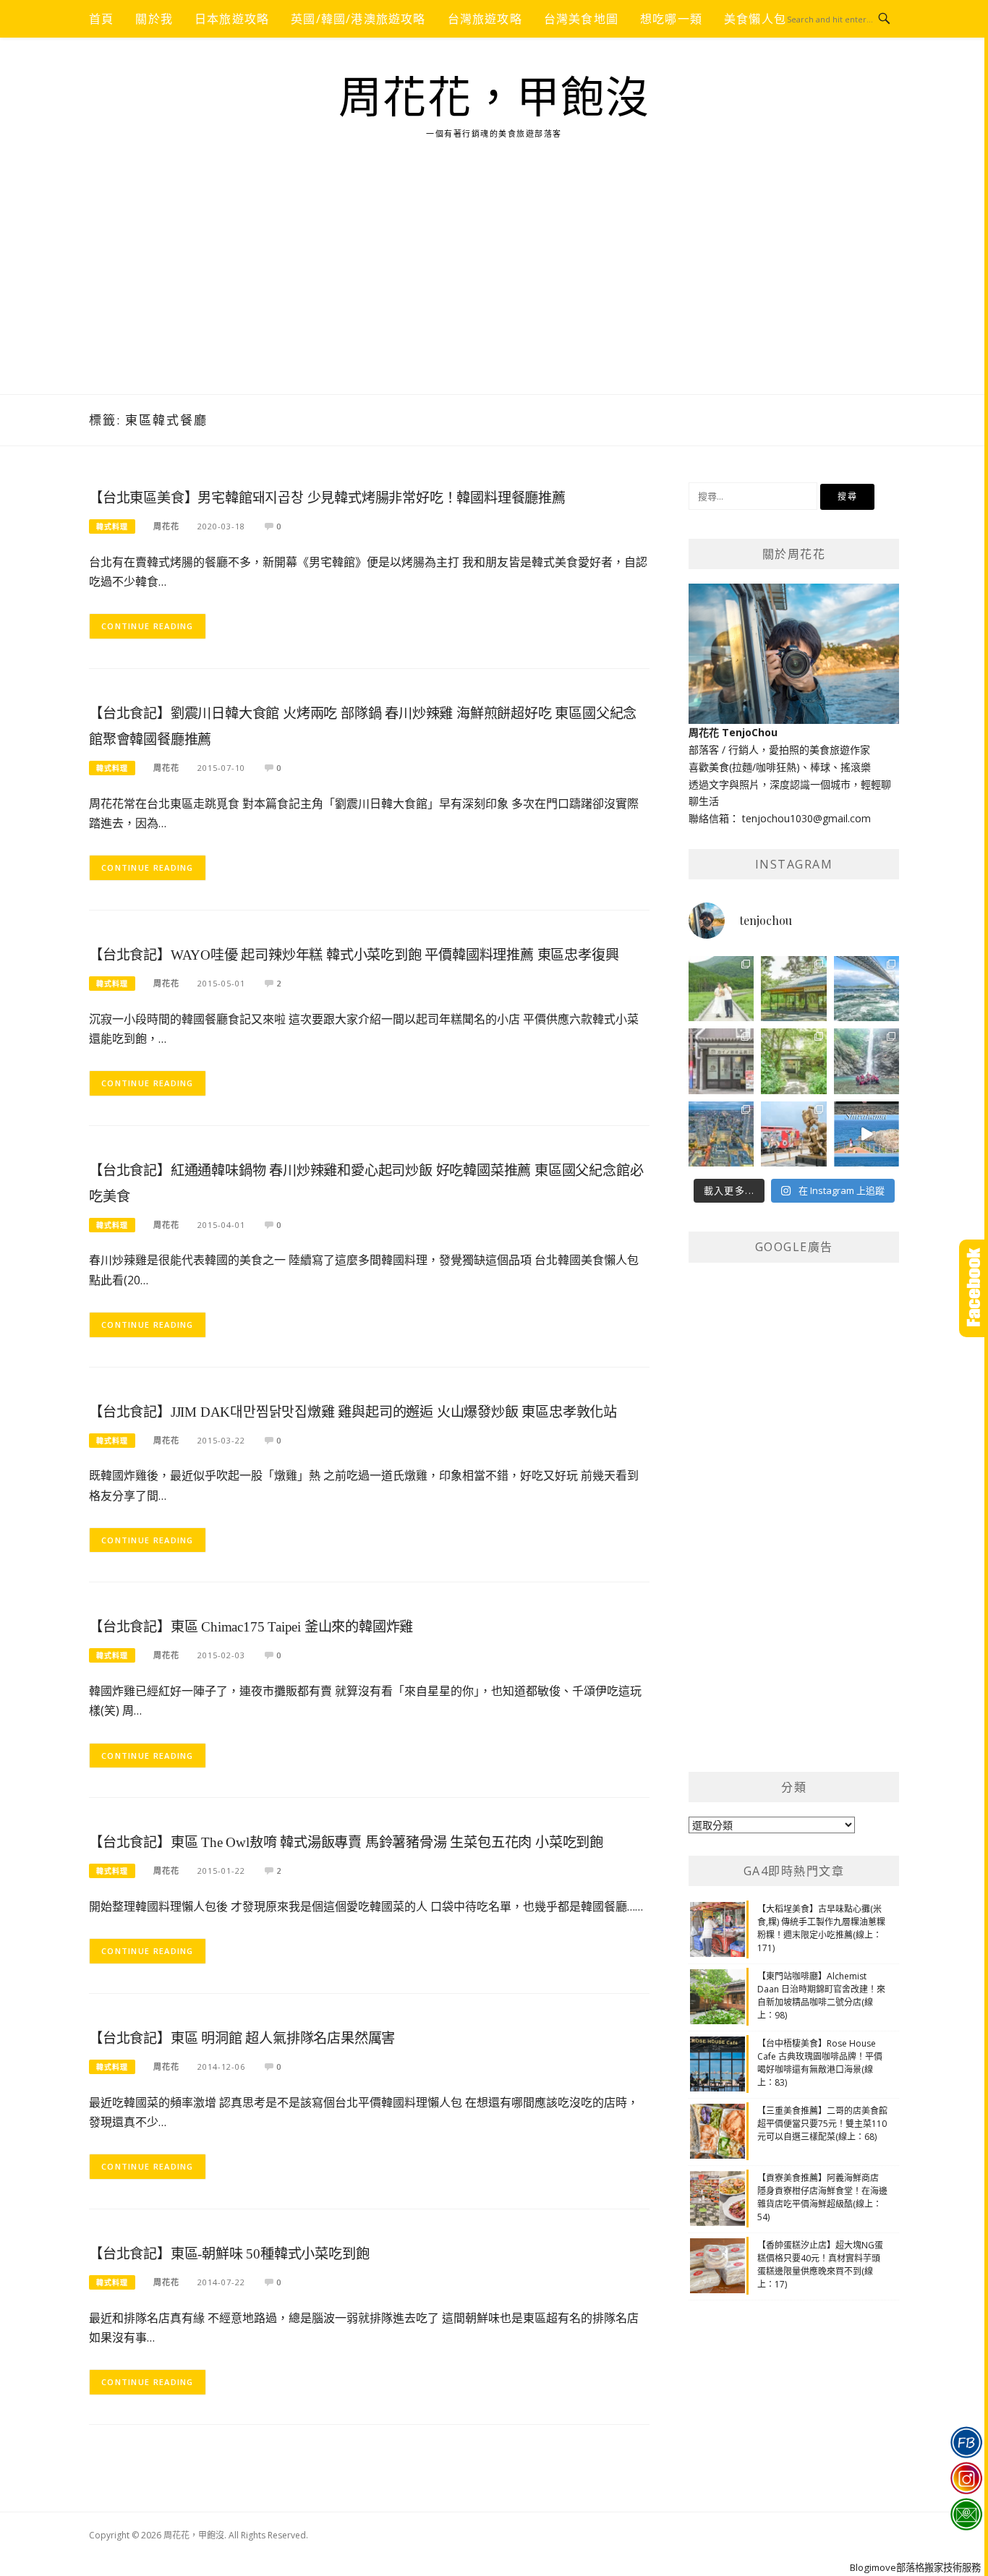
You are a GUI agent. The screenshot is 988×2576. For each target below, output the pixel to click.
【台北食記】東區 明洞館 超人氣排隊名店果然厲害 (242, 2038)
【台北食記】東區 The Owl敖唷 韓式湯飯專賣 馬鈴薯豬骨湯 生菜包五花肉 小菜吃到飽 (346, 1842)
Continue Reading (148, 626)
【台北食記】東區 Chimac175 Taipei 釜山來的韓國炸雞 (251, 1627)
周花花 (166, 526)
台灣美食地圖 (581, 19)
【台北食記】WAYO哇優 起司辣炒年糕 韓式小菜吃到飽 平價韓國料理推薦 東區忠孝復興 (354, 955)
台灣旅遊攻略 (485, 19)
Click (974, 1288)
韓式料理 (112, 526)
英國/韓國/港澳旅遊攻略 (358, 19)
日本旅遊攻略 (232, 19)
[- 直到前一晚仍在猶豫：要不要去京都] (793, 1061)
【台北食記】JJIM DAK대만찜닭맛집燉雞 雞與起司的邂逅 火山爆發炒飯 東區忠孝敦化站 (353, 1412)
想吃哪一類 (671, 19)
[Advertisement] (494, 286)
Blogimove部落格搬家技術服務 (915, 2567)
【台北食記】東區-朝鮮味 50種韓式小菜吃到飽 (229, 2254)
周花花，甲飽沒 (494, 98)
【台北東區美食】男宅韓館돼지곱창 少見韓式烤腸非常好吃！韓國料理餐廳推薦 (327, 498)
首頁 (101, 19)
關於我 (154, 19)
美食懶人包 (755, 19)
